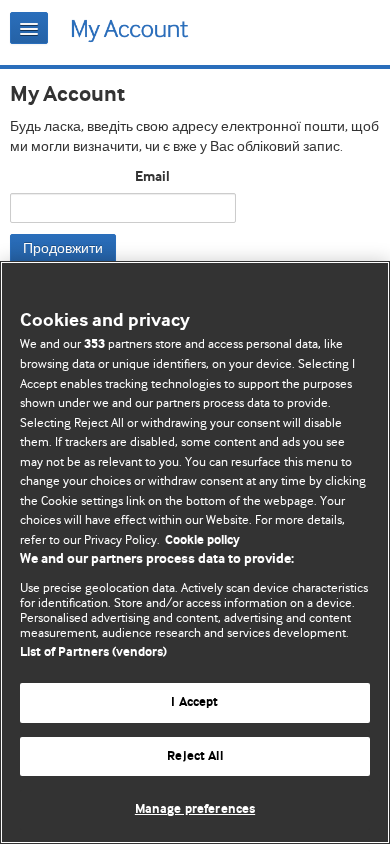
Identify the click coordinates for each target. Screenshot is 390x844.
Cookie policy (202, 540)
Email (152, 177)
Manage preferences (195, 809)
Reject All (194, 756)
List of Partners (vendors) (93, 652)
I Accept (194, 702)
